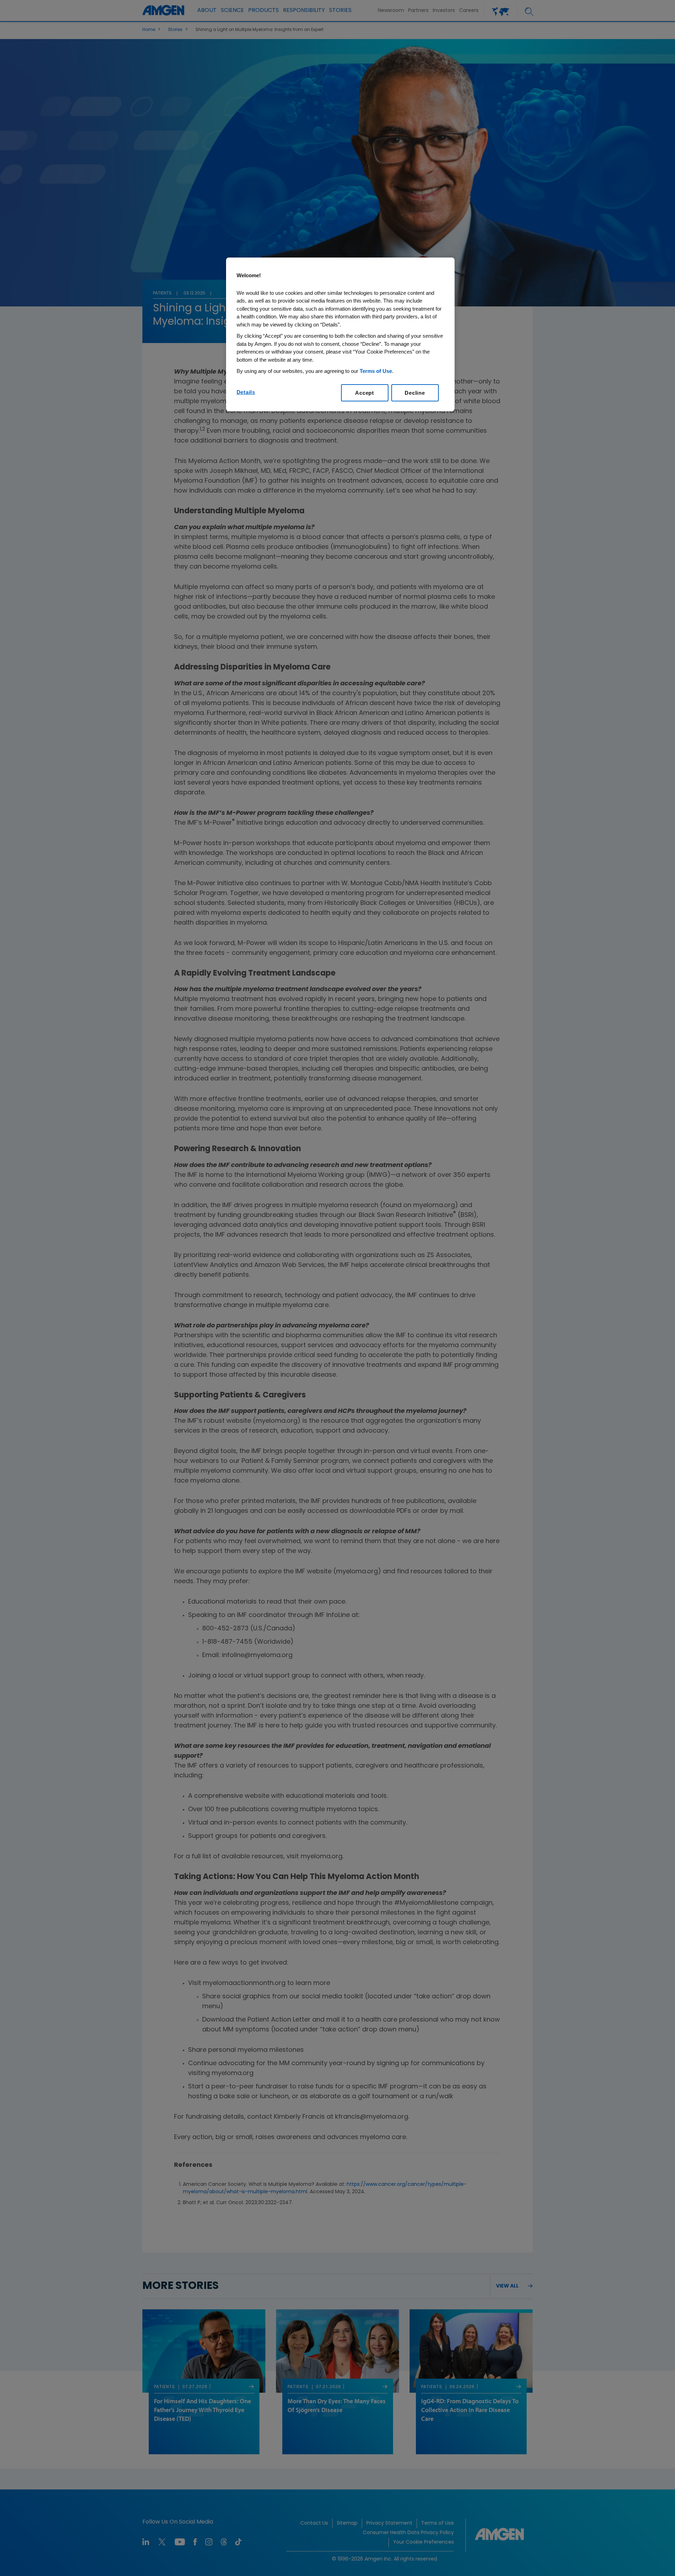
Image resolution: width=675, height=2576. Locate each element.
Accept (365, 393)
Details (246, 392)
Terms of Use (376, 371)
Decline (415, 393)
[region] (340, 334)
